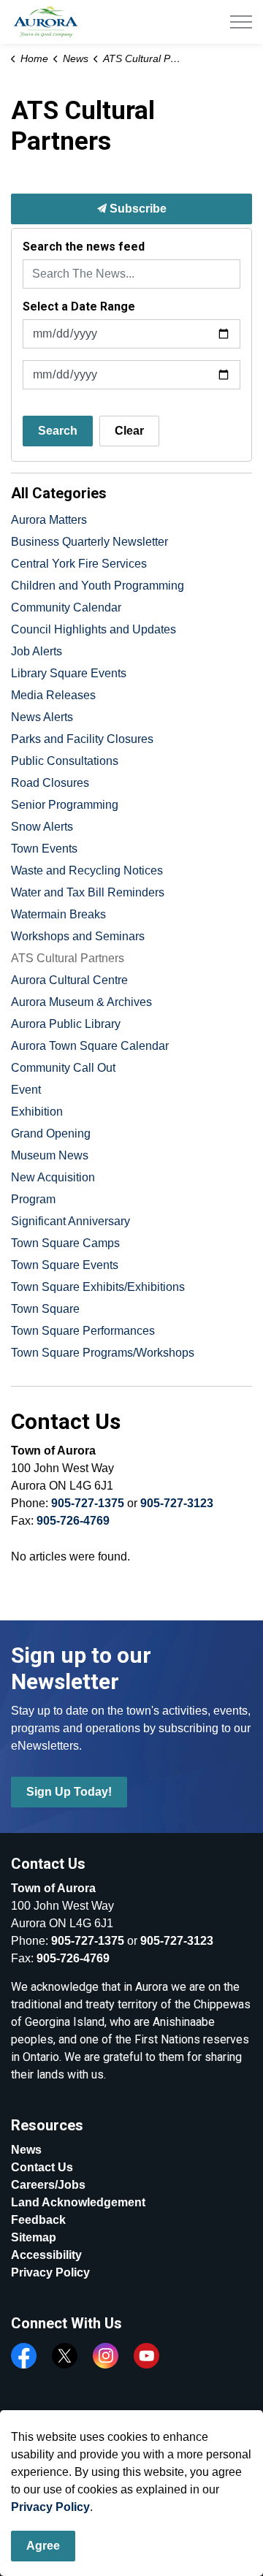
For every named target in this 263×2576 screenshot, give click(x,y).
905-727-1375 (88, 1503)
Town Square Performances (83, 1331)
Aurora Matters (49, 520)
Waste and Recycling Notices (87, 870)
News (26, 2150)
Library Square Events (69, 673)
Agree (43, 2546)
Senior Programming (65, 805)
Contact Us (42, 2167)
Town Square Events (65, 1265)
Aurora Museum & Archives (81, 1002)
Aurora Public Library (66, 1024)
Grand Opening (51, 1133)
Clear (129, 431)
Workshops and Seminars (78, 936)
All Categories (59, 493)
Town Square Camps (65, 1243)
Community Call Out (63, 1068)
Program (33, 1199)
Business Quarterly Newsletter (89, 542)
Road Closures (50, 783)
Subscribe (137, 209)
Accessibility (46, 2255)
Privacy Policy (50, 2272)
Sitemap (34, 2237)
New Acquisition (53, 1177)
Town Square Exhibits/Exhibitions (98, 1287)
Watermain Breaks (58, 914)
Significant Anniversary (70, 1221)
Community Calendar (66, 607)
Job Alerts (37, 651)
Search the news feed (84, 247)
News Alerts (42, 717)
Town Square (45, 1309)
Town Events (44, 849)
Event (26, 1090)
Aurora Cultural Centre (69, 980)
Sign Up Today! (69, 1792)
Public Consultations (65, 761)
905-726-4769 (73, 1521)
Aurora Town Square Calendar (90, 1046)
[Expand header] (241, 22)
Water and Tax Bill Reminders (88, 892)
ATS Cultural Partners (68, 958)
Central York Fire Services (79, 564)
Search (58, 431)
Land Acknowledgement (78, 2202)
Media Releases (53, 695)
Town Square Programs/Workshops (103, 1353)
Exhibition (37, 1112)
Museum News (50, 1155)
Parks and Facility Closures (82, 739)
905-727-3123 (177, 1503)
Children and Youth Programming (98, 586)
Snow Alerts (42, 827)
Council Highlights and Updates (94, 629)
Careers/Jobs (48, 2185)
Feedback (38, 2220)
